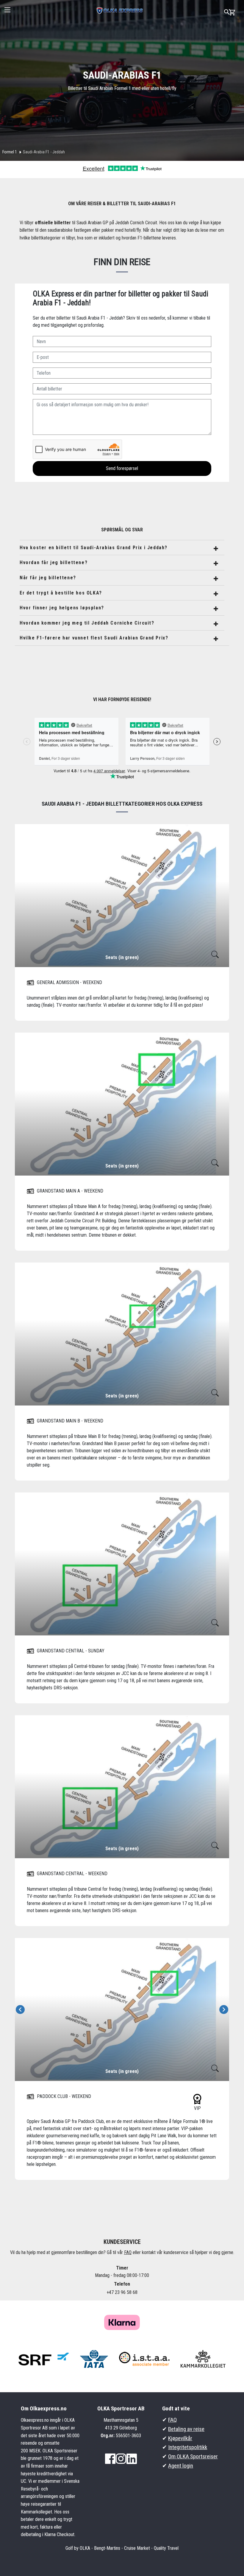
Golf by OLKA (78, 2548)
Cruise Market (137, 2548)
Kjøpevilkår (180, 2438)
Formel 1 (10, 152)
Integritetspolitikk (188, 2447)
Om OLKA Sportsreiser (193, 2456)
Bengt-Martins (107, 2548)
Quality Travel (166, 2548)
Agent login (181, 2466)
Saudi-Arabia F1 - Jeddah (44, 152)
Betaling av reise (186, 2429)
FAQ (128, 2252)
